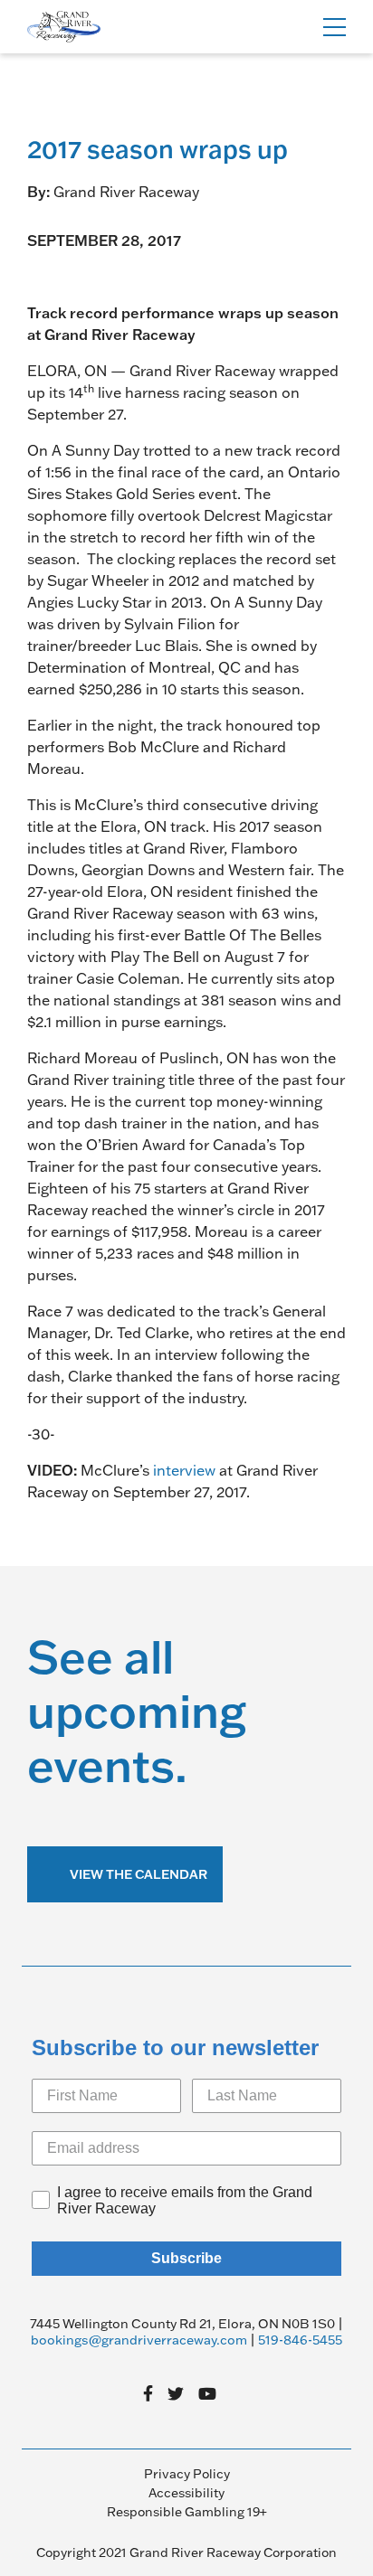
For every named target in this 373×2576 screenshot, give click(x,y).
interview (184, 1470)
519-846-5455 (300, 2340)
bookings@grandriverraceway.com (139, 2340)
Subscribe (186, 2258)
